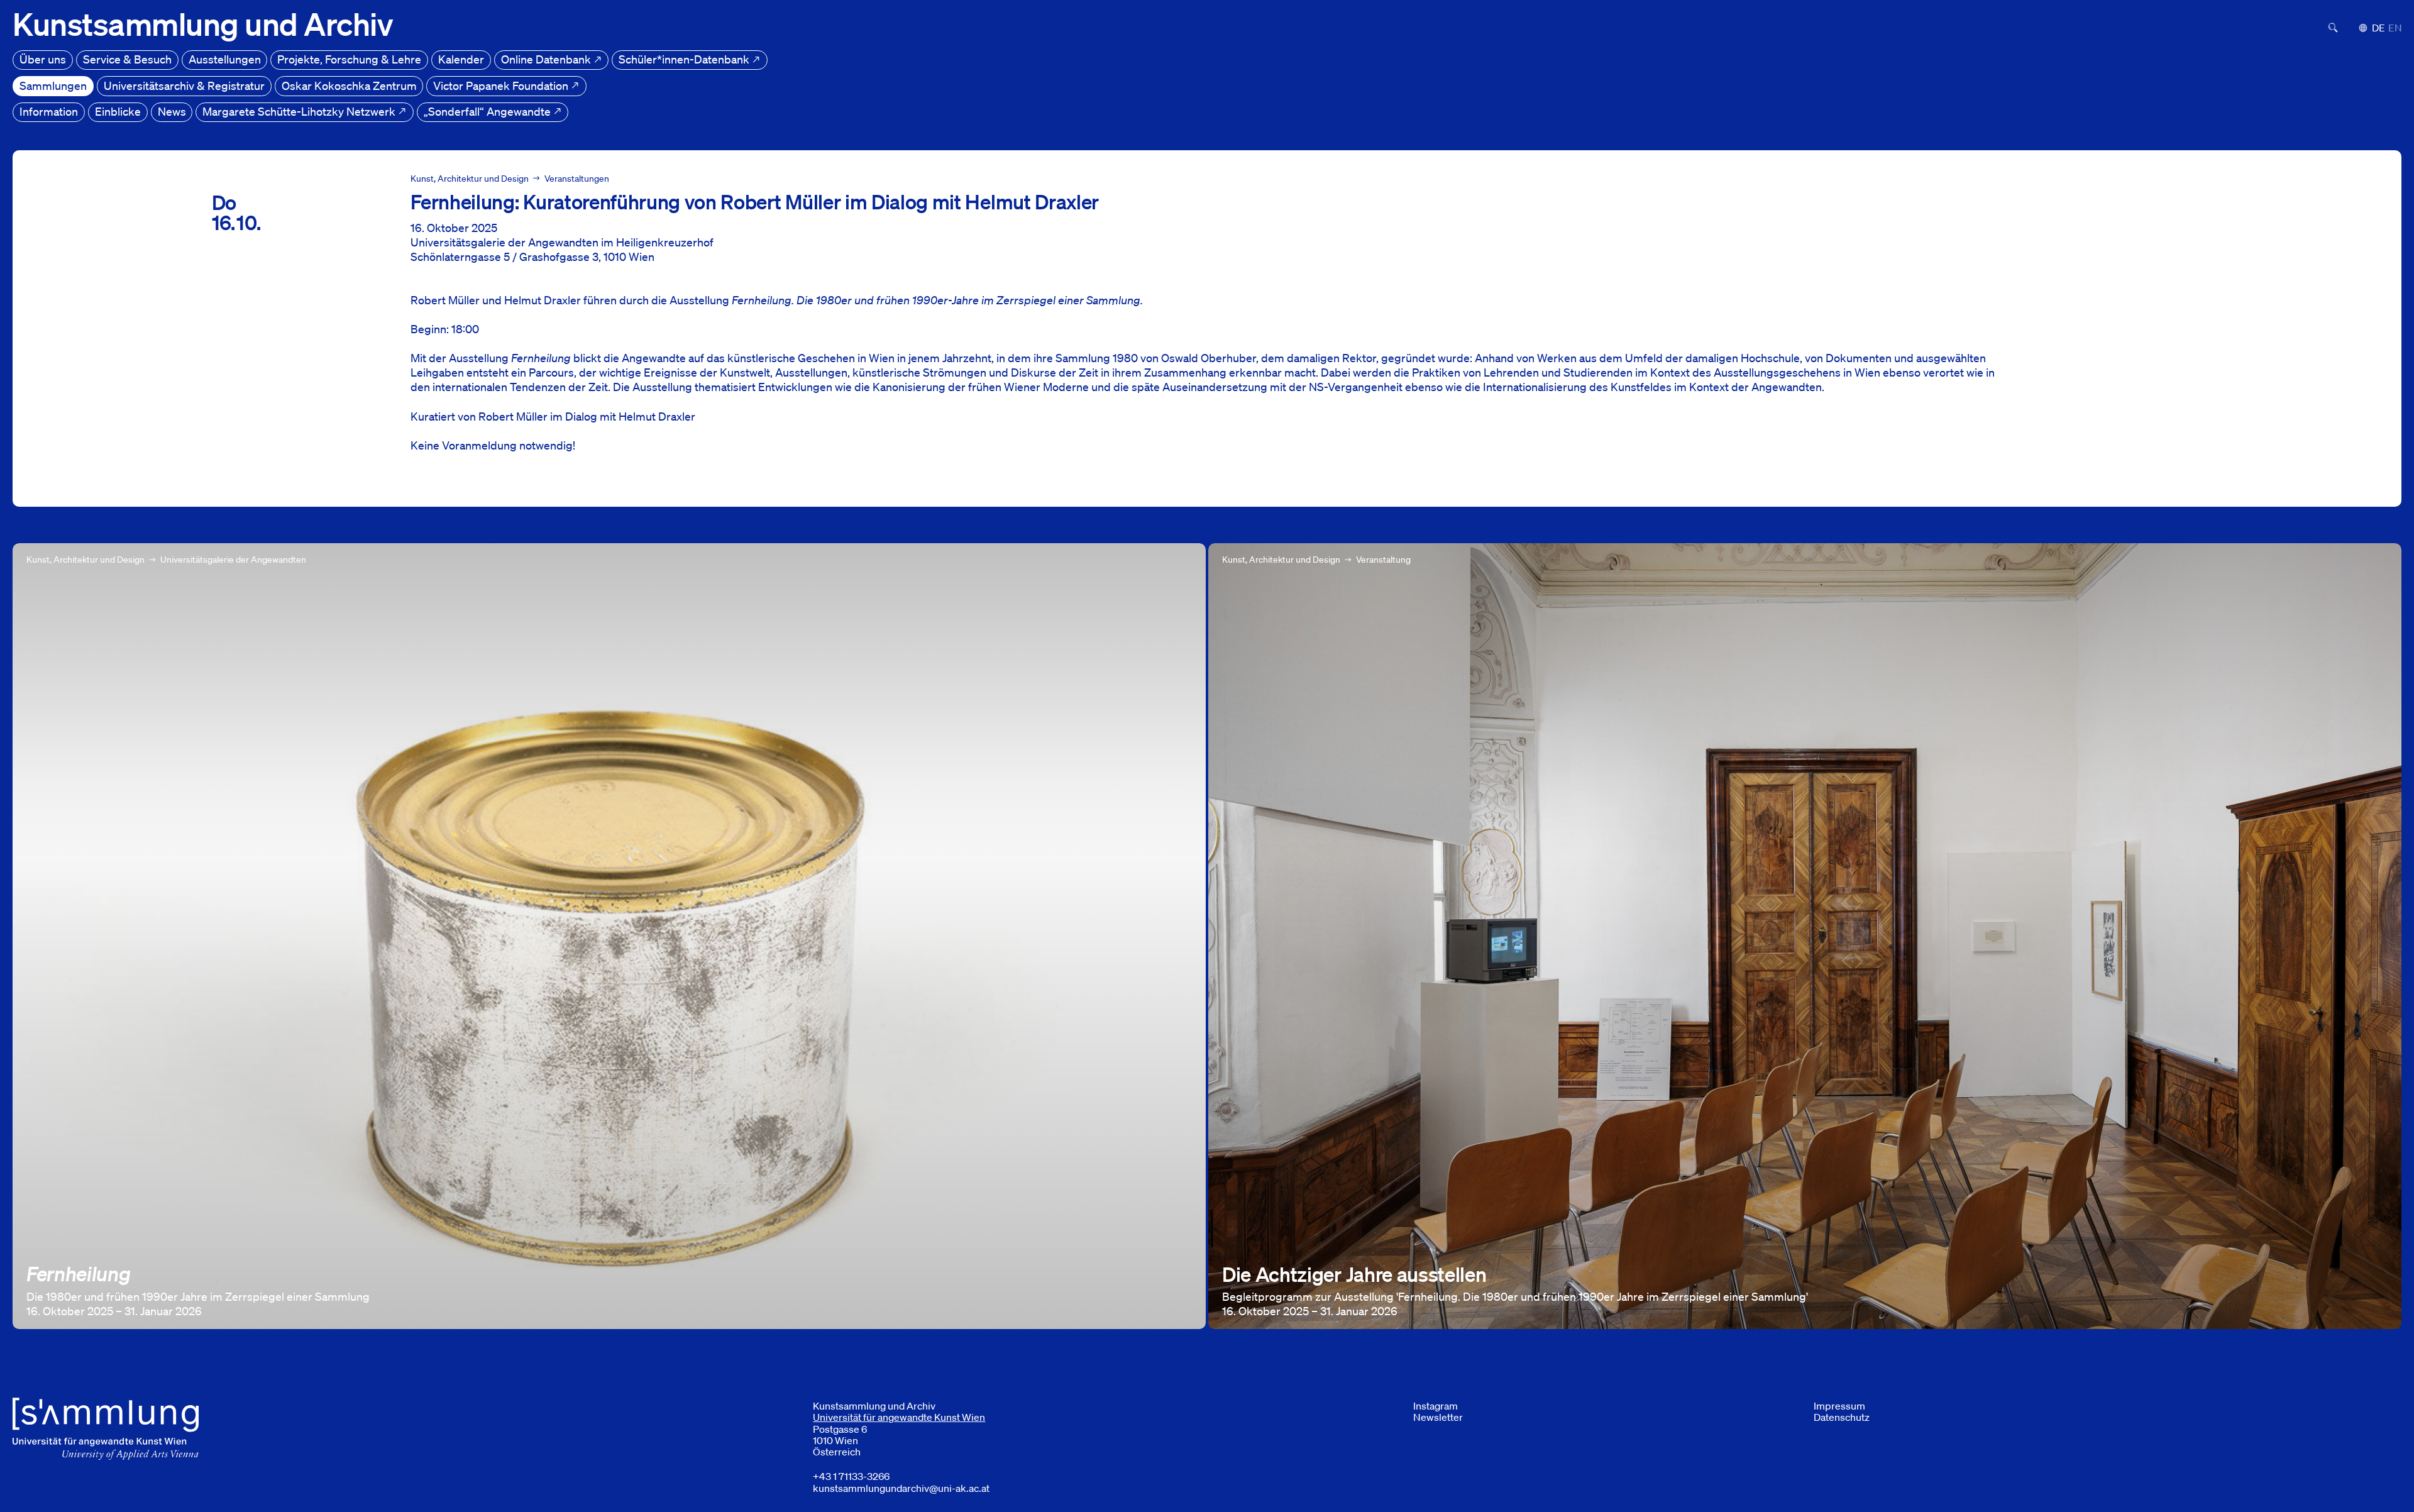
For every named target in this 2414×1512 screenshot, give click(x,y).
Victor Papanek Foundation (502, 86)
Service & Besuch (127, 59)
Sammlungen (53, 86)
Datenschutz (1842, 1417)
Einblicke (118, 111)
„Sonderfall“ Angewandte (488, 111)
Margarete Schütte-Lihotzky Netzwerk (300, 111)
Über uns (43, 59)
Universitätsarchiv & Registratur (184, 86)
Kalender (461, 59)
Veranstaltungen (577, 179)
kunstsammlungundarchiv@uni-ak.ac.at (901, 1488)
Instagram (1436, 1406)
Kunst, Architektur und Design (470, 179)
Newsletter (1438, 1417)
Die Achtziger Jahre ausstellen (1284, 550)
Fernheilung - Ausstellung (77, 550)
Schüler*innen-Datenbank (685, 59)
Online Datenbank (547, 59)
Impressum (1839, 1406)
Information (49, 111)
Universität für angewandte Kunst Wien (899, 1417)
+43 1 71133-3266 (851, 1476)
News (172, 111)
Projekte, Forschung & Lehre (349, 59)
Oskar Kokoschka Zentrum (349, 86)
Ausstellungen (225, 59)
